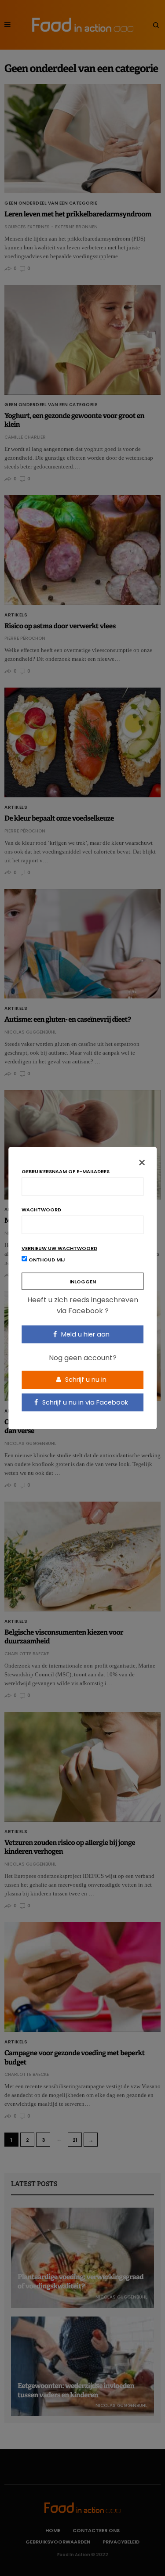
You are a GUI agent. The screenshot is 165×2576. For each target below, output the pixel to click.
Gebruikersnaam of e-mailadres (66, 1171)
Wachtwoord (41, 1209)
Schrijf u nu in (85, 1380)
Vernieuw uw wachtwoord (59, 1248)
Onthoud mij (46, 1259)
